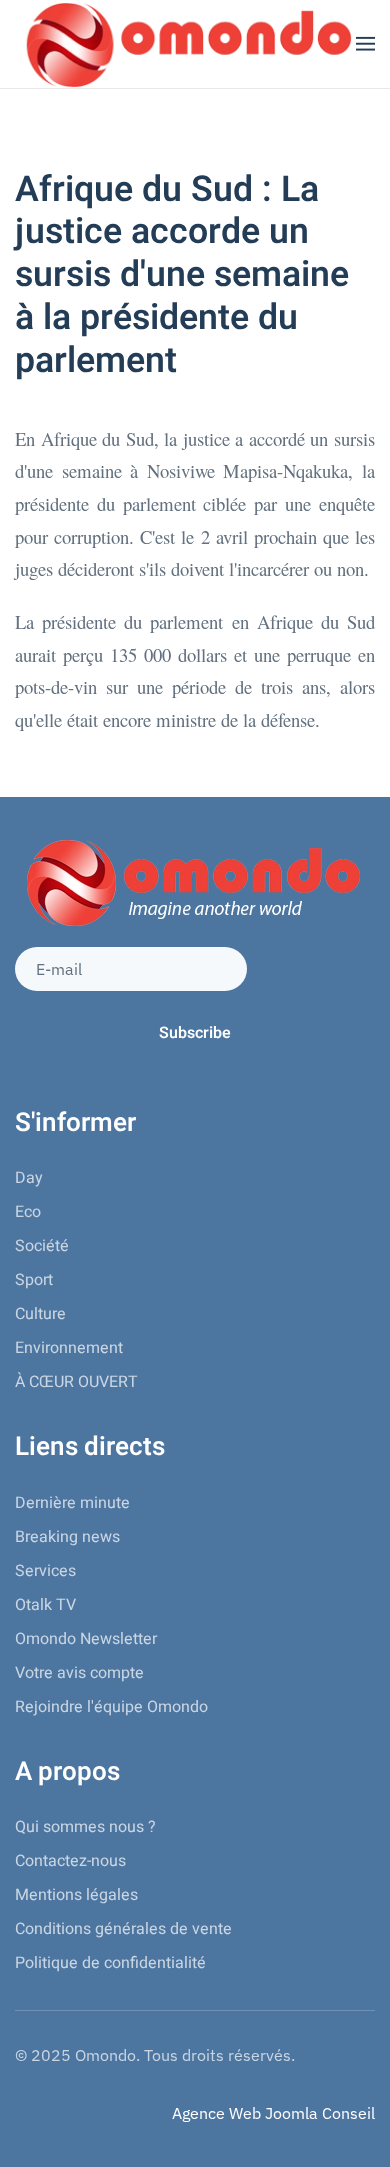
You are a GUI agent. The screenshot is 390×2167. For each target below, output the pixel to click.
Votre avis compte (79, 1673)
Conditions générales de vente (123, 1929)
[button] (365, 44)
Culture (40, 1314)
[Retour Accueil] (185, 44)
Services (45, 1571)
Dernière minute (72, 1503)
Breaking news (67, 1537)
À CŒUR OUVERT (76, 1382)
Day (29, 1178)
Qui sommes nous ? (85, 1827)
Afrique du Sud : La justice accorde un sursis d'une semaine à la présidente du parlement (182, 275)
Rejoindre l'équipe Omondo (111, 1707)
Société (42, 1246)
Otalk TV (45, 1605)
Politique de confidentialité (110, 1963)
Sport (34, 1280)
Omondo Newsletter (86, 1639)
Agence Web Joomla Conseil (273, 2113)
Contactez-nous (70, 1861)
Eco (28, 1212)
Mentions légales (76, 1895)
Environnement (69, 1348)
